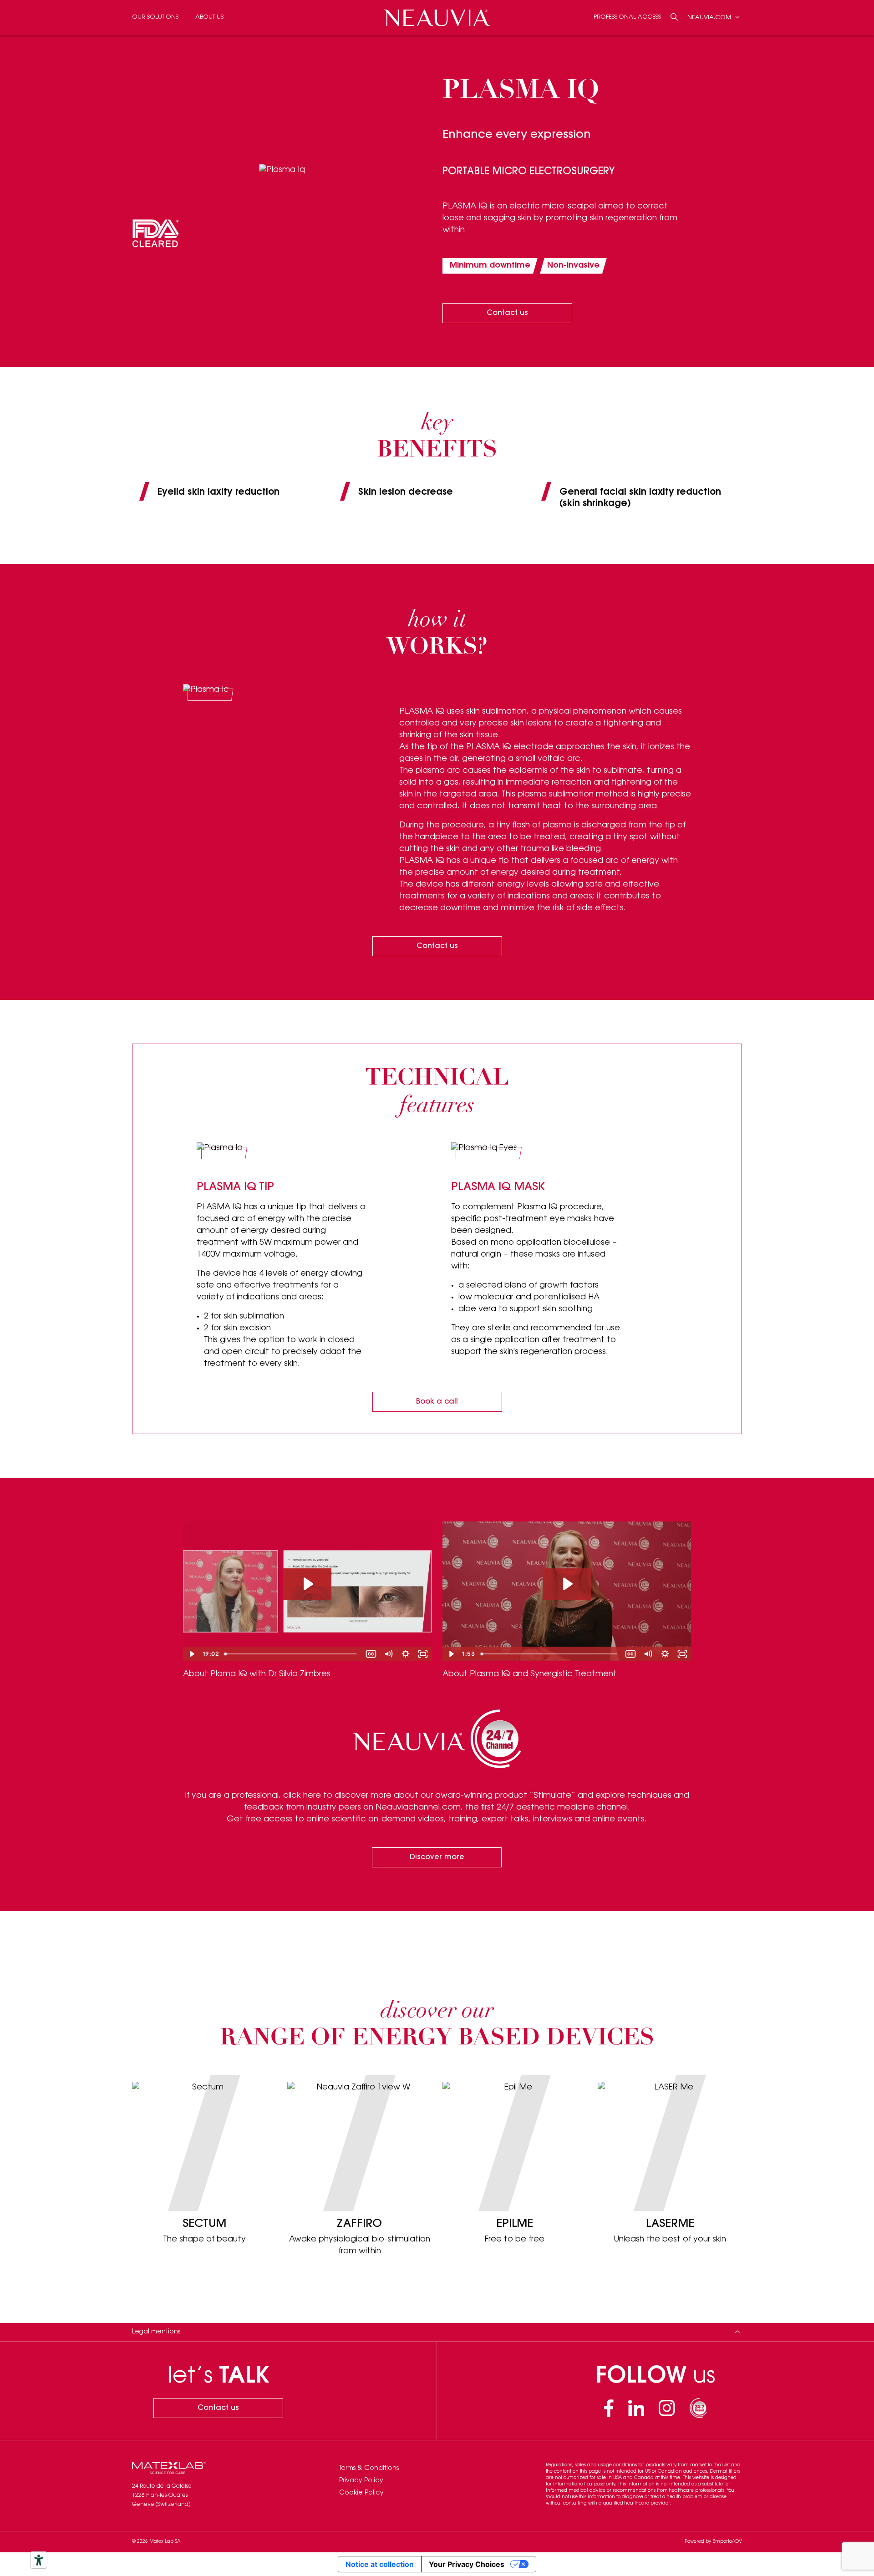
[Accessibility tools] (39, 2560)
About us (209, 17)
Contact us (507, 313)
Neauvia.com (710, 17)
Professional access (627, 17)
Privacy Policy (361, 2481)
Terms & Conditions (369, 2469)
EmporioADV (727, 2542)
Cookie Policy (361, 2493)
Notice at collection (380, 2564)
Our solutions (155, 17)
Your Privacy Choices (467, 2564)
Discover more (437, 1857)
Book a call (437, 1402)
